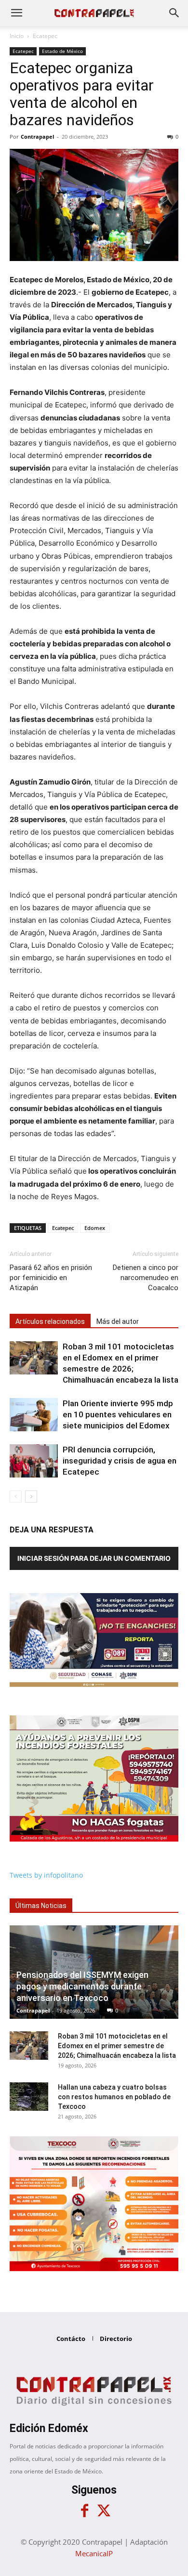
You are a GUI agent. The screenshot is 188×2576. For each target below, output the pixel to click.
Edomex (95, 1228)
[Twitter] (104, 2511)
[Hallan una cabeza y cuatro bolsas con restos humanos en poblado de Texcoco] (29, 2097)
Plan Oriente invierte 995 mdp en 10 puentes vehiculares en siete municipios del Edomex (118, 1414)
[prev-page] (16, 1497)
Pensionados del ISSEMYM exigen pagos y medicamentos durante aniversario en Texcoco (82, 1986)
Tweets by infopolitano (46, 1875)
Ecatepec (45, 36)
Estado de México (62, 51)
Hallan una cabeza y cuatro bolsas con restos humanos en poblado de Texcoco (114, 2097)
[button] (16, 13)
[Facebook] (84, 2511)
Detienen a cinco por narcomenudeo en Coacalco (146, 1278)
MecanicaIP (94, 2553)
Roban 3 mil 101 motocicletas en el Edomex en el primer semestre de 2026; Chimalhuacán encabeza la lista (117, 2046)
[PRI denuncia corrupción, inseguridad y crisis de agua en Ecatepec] (34, 1461)
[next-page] (31, 1497)
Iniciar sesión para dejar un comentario (94, 1558)
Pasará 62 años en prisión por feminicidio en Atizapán (51, 1278)
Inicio (17, 36)
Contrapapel (37, 137)
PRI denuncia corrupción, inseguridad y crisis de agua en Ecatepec (120, 1461)
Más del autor (118, 1321)
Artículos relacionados (50, 1321)
